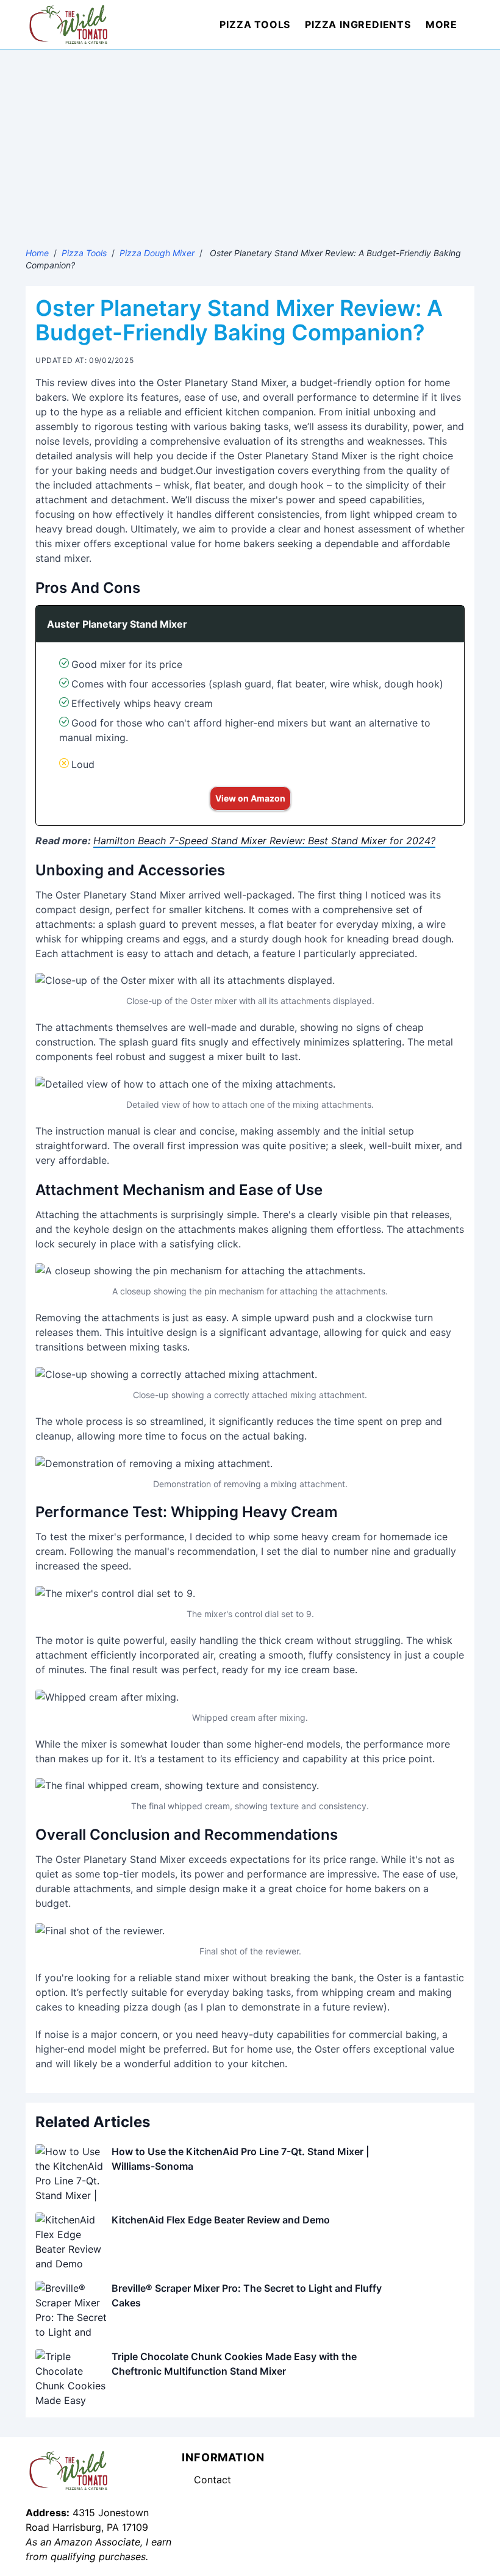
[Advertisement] (250, 141)
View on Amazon (250, 798)
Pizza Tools (255, 24)
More (441, 24)
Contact (212, 2480)
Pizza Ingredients (358, 24)
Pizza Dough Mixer (157, 253)
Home (37, 253)
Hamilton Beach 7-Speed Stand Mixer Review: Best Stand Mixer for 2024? (264, 841)
